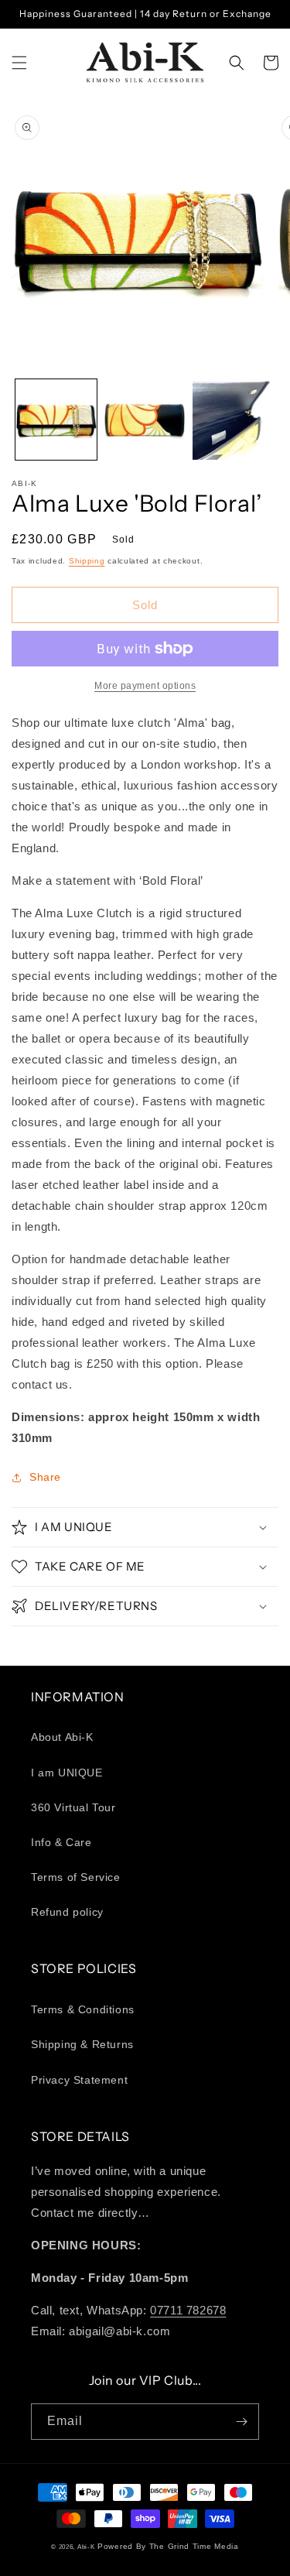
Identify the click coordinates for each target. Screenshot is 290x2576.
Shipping (87, 561)
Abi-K (86, 2547)
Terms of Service (76, 1877)
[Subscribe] (241, 2422)
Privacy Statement (79, 2080)
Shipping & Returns (82, 2044)
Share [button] (45, 1477)
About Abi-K (62, 1737)
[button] (19, 63)
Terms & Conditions (83, 2009)
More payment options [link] (145, 686)
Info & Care (61, 1842)
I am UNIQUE (67, 1773)
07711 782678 (188, 2310)
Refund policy (67, 1912)
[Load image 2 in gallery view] (145, 420)
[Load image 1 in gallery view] (56, 420)
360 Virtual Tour (73, 1807)
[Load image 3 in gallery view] (233, 420)
